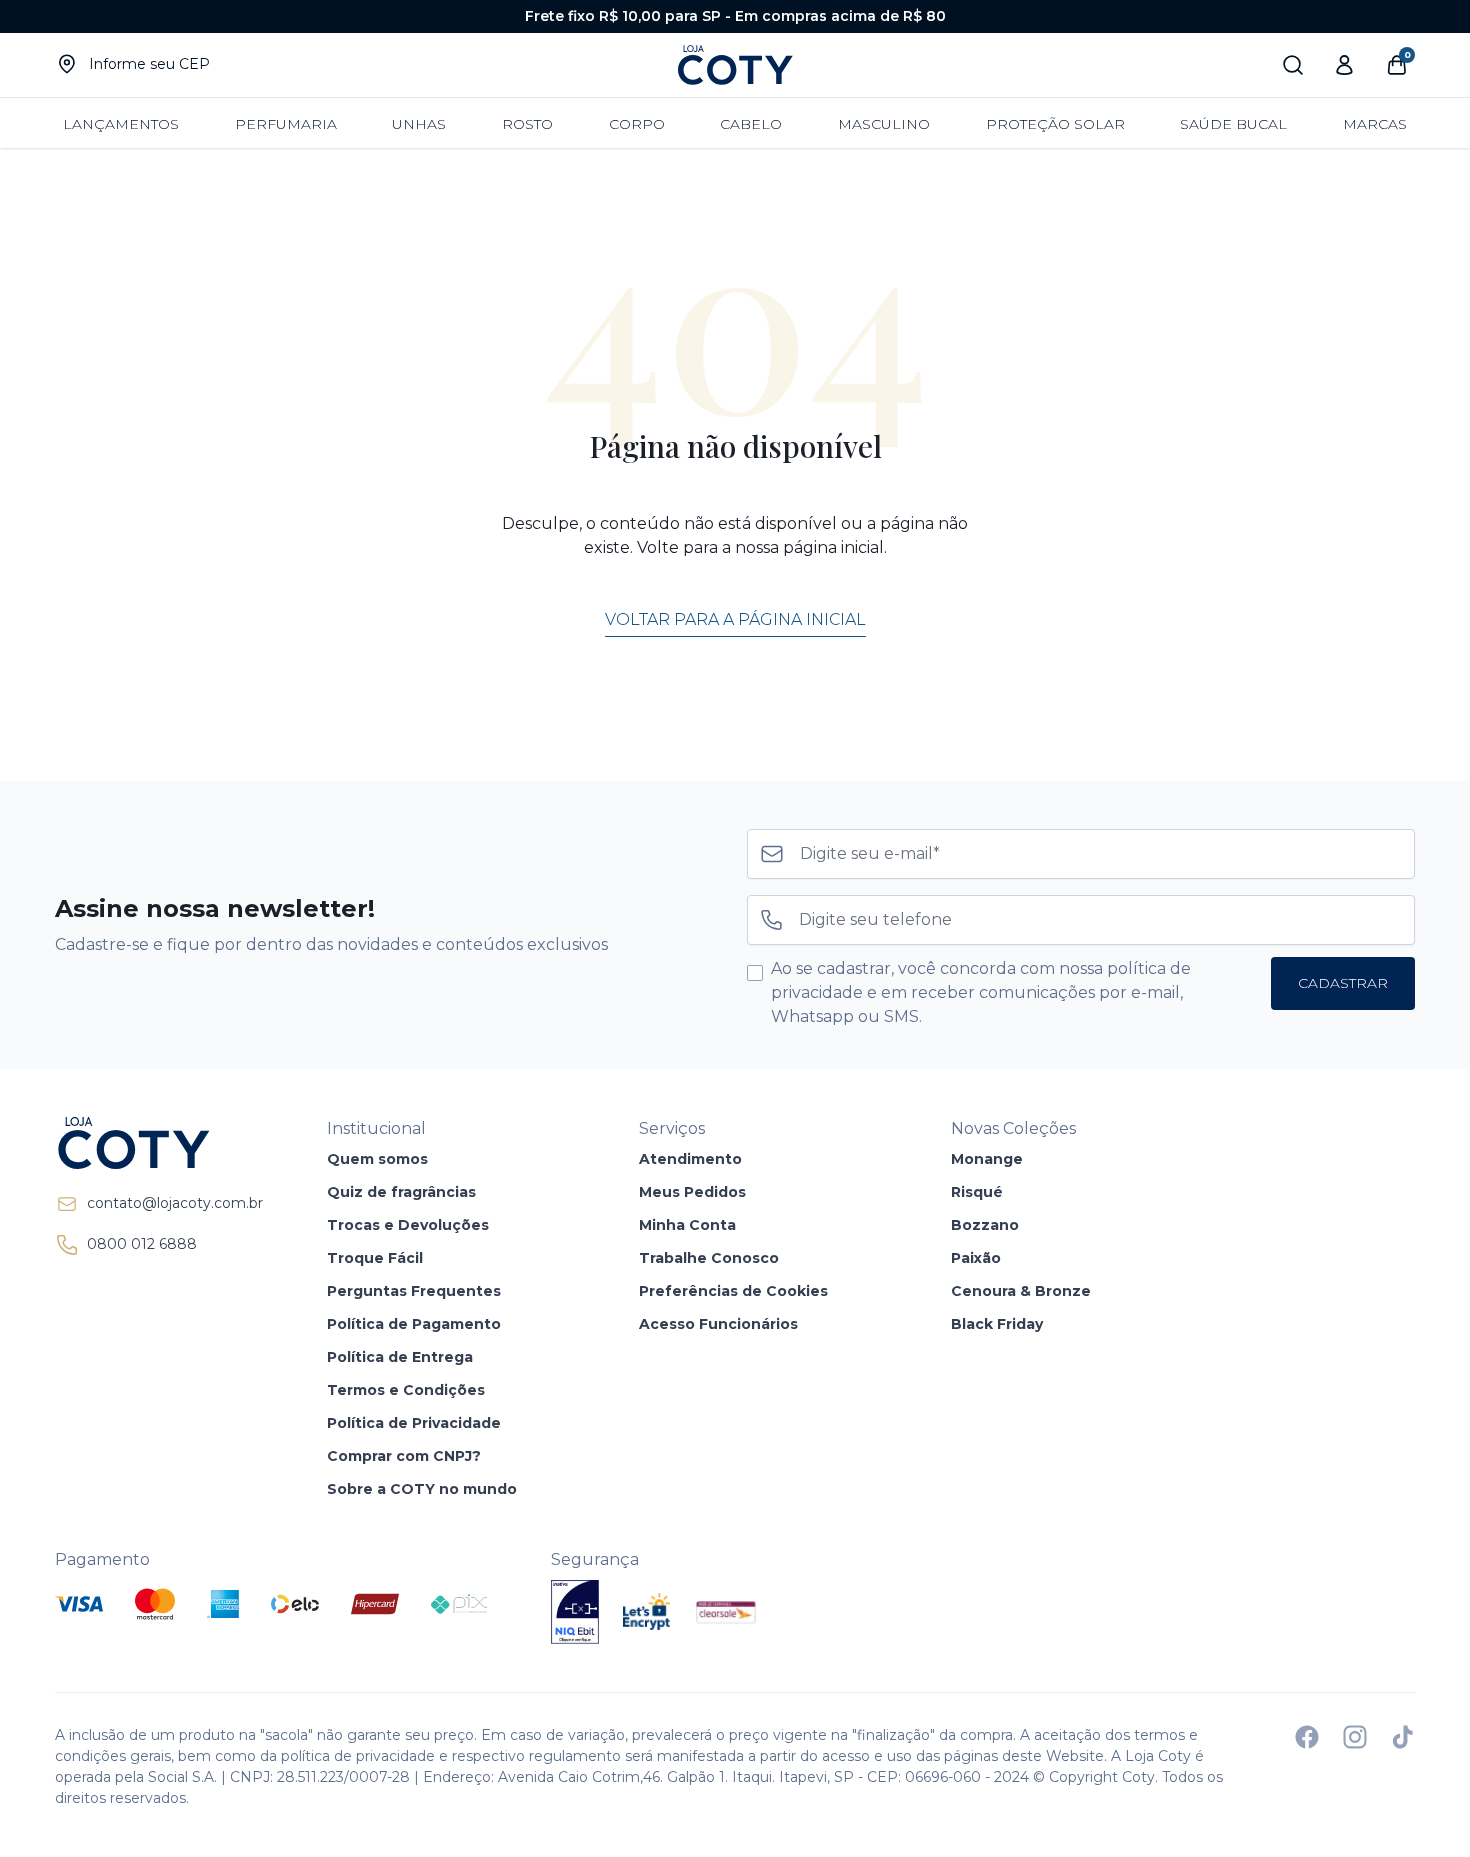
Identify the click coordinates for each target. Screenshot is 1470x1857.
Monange (987, 1159)
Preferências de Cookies (733, 1291)
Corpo (637, 124)
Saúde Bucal (1233, 124)
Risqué (977, 1192)
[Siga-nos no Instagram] (1355, 1737)
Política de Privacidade (414, 1423)
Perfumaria (286, 124)
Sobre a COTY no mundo (422, 1489)
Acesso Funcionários (718, 1324)
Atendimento (690, 1159)
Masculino (884, 124)
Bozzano (985, 1225)
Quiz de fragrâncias (401, 1192)
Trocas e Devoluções (408, 1225)
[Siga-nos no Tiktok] (1403, 1737)
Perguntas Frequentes (414, 1291)
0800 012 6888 (142, 1244)
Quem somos (377, 1159)
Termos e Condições (406, 1390)
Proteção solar (1055, 124)
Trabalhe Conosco (709, 1258)
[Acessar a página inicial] (159, 1143)
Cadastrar (1343, 983)
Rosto (527, 124)
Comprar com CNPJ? (404, 1456)
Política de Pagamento (414, 1324)
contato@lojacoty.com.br (175, 1203)
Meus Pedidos (692, 1192)
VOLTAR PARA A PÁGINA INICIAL (735, 619)
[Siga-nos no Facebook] (1307, 1737)
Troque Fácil (375, 1258)
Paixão (976, 1258)
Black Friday (997, 1324)
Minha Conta (687, 1225)
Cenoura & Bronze (1021, 1291)
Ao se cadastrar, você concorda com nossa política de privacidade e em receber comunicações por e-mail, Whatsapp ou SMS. (981, 992)
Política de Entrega (400, 1357)
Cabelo (751, 124)
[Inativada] (575, 1612)
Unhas (419, 124)
